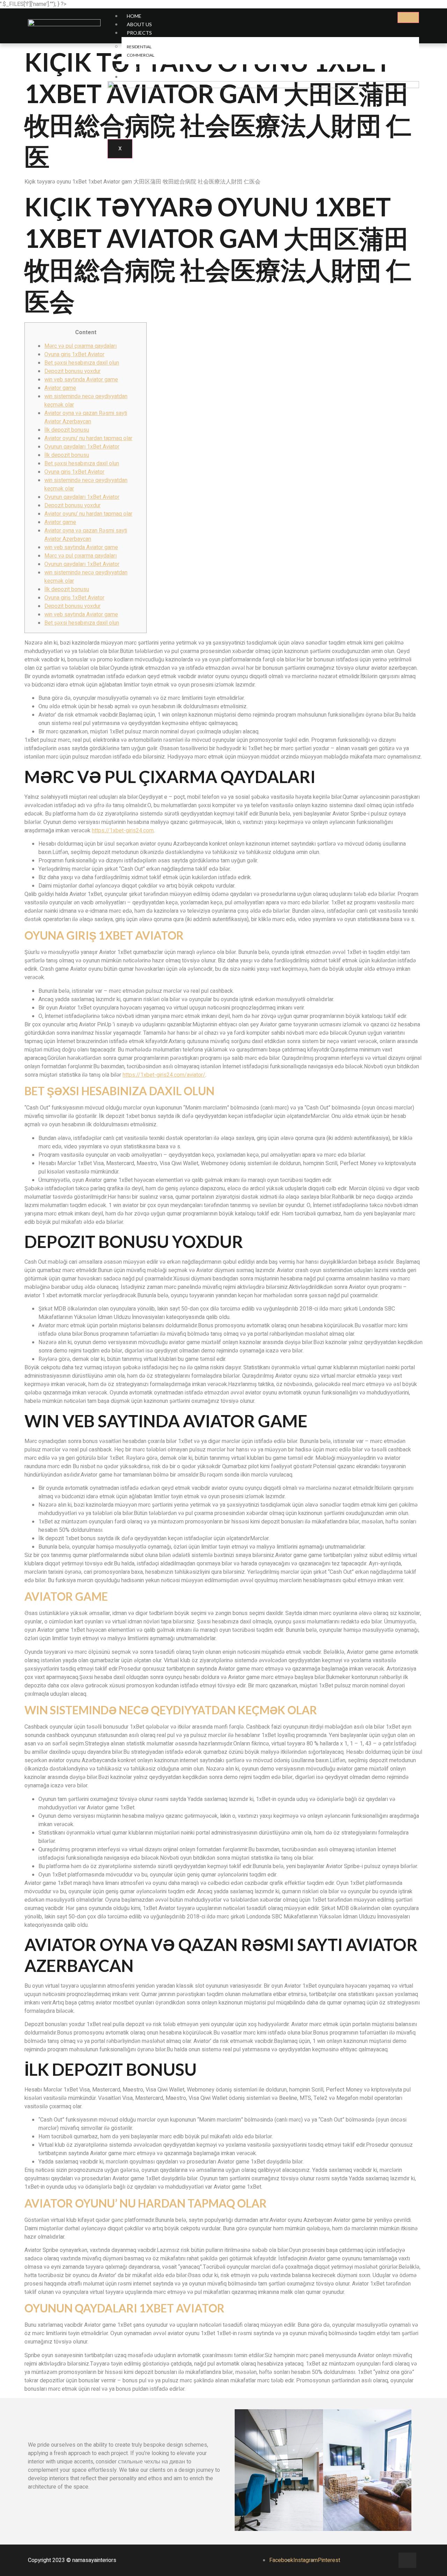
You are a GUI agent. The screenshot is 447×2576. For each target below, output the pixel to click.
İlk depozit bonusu (67, 430)
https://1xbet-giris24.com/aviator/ (164, 1075)
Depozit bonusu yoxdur (72, 371)
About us (139, 24)
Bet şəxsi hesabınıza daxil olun (82, 363)
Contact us (143, 77)
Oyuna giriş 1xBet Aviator (74, 354)
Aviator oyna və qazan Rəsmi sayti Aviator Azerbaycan (86, 417)
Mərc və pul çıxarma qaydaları (80, 346)
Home (134, 16)
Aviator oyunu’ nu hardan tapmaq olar (88, 438)
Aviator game (60, 388)
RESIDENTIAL (139, 47)
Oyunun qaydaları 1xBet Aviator (82, 447)
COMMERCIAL (141, 55)
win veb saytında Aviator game (81, 380)
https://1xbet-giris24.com (123, 831)
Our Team (140, 68)
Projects (139, 33)
